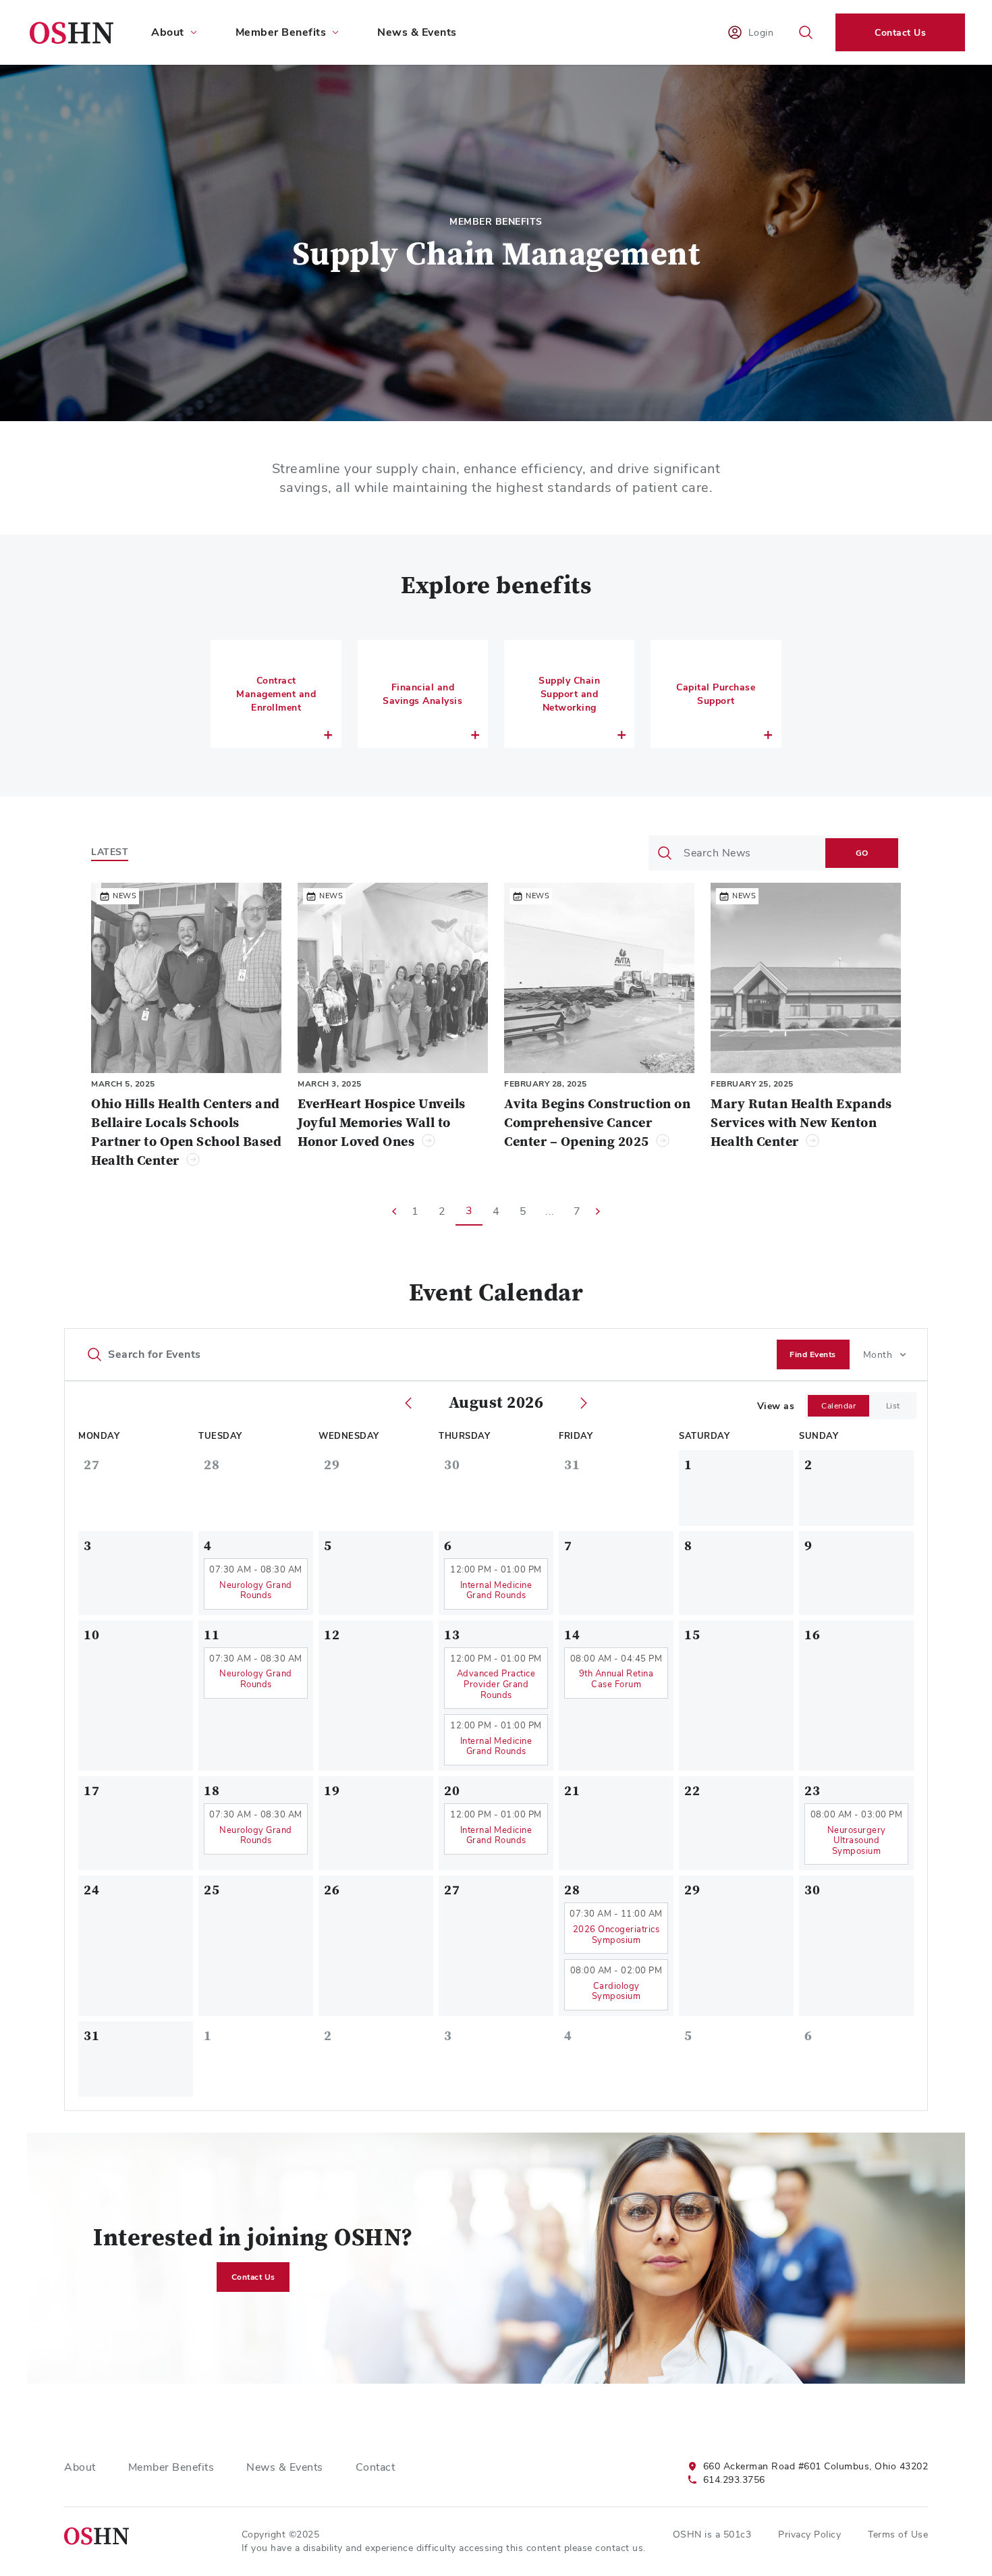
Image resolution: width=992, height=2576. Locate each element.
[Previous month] (408, 1403)
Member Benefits (171, 2467)
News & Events (417, 32)
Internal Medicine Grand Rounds (496, 1590)
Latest (110, 852)
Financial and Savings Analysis (422, 694)
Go (862, 853)
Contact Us (900, 32)
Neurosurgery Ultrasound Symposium (857, 1840)
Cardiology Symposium (616, 1991)
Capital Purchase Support (716, 694)
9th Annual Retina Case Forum (616, 1679)
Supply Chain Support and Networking (569, 694)
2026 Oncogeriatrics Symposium (616, 1935)
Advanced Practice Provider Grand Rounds (496, 1684)
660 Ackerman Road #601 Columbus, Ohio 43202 (816, 2466)
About (80, 2467)
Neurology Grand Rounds (256, 1590)
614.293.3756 (734, 2479)
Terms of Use (898, 2534)
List (893, 1406)
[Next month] (584, 1403)
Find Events (813, 1354)
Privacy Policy (809, 2534)
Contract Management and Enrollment (276, 694)
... (550, 1211)
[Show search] (806, 32)
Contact (376, 2467)
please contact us (604, 2548)
